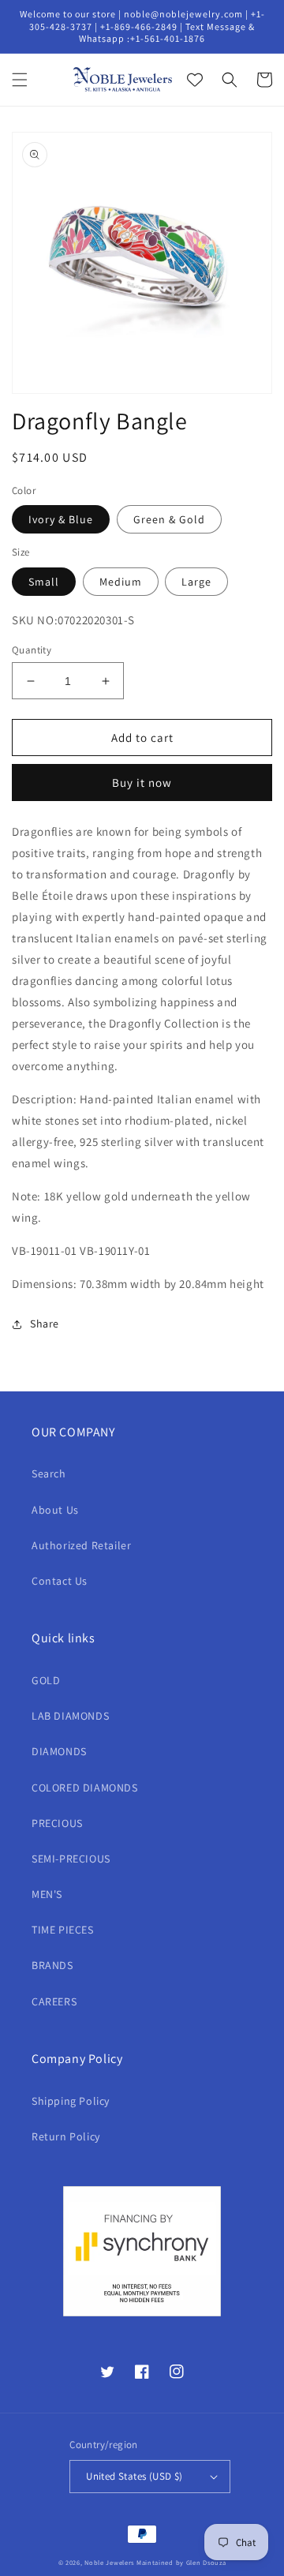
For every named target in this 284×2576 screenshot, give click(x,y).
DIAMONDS (59, 1751)
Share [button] (45, 1324)
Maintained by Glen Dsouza (181, 2562)
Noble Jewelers (109, 2562)
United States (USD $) (134, 2476)
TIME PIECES (63, 1930)
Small (44, 582)
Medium (121, 582)
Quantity (32, 650)
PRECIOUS (57, 1823)
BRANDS (52, 1965)
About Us (55, 1510)
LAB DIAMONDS (70, 1716)
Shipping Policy (71, 2101)
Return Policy (66, 2136)
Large (196, 582)
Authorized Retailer (81, 1545)
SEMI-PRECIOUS (71, 1859)
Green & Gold (169, 519)
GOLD (46, 1680)
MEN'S (47, 1894)
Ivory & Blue (61, 519)
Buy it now (142, 783)
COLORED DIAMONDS (85, 1788)
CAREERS (54, 2001)
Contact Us (60, 1581)
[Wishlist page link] (195, 80)
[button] (20, 80)
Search (49, 1473)
